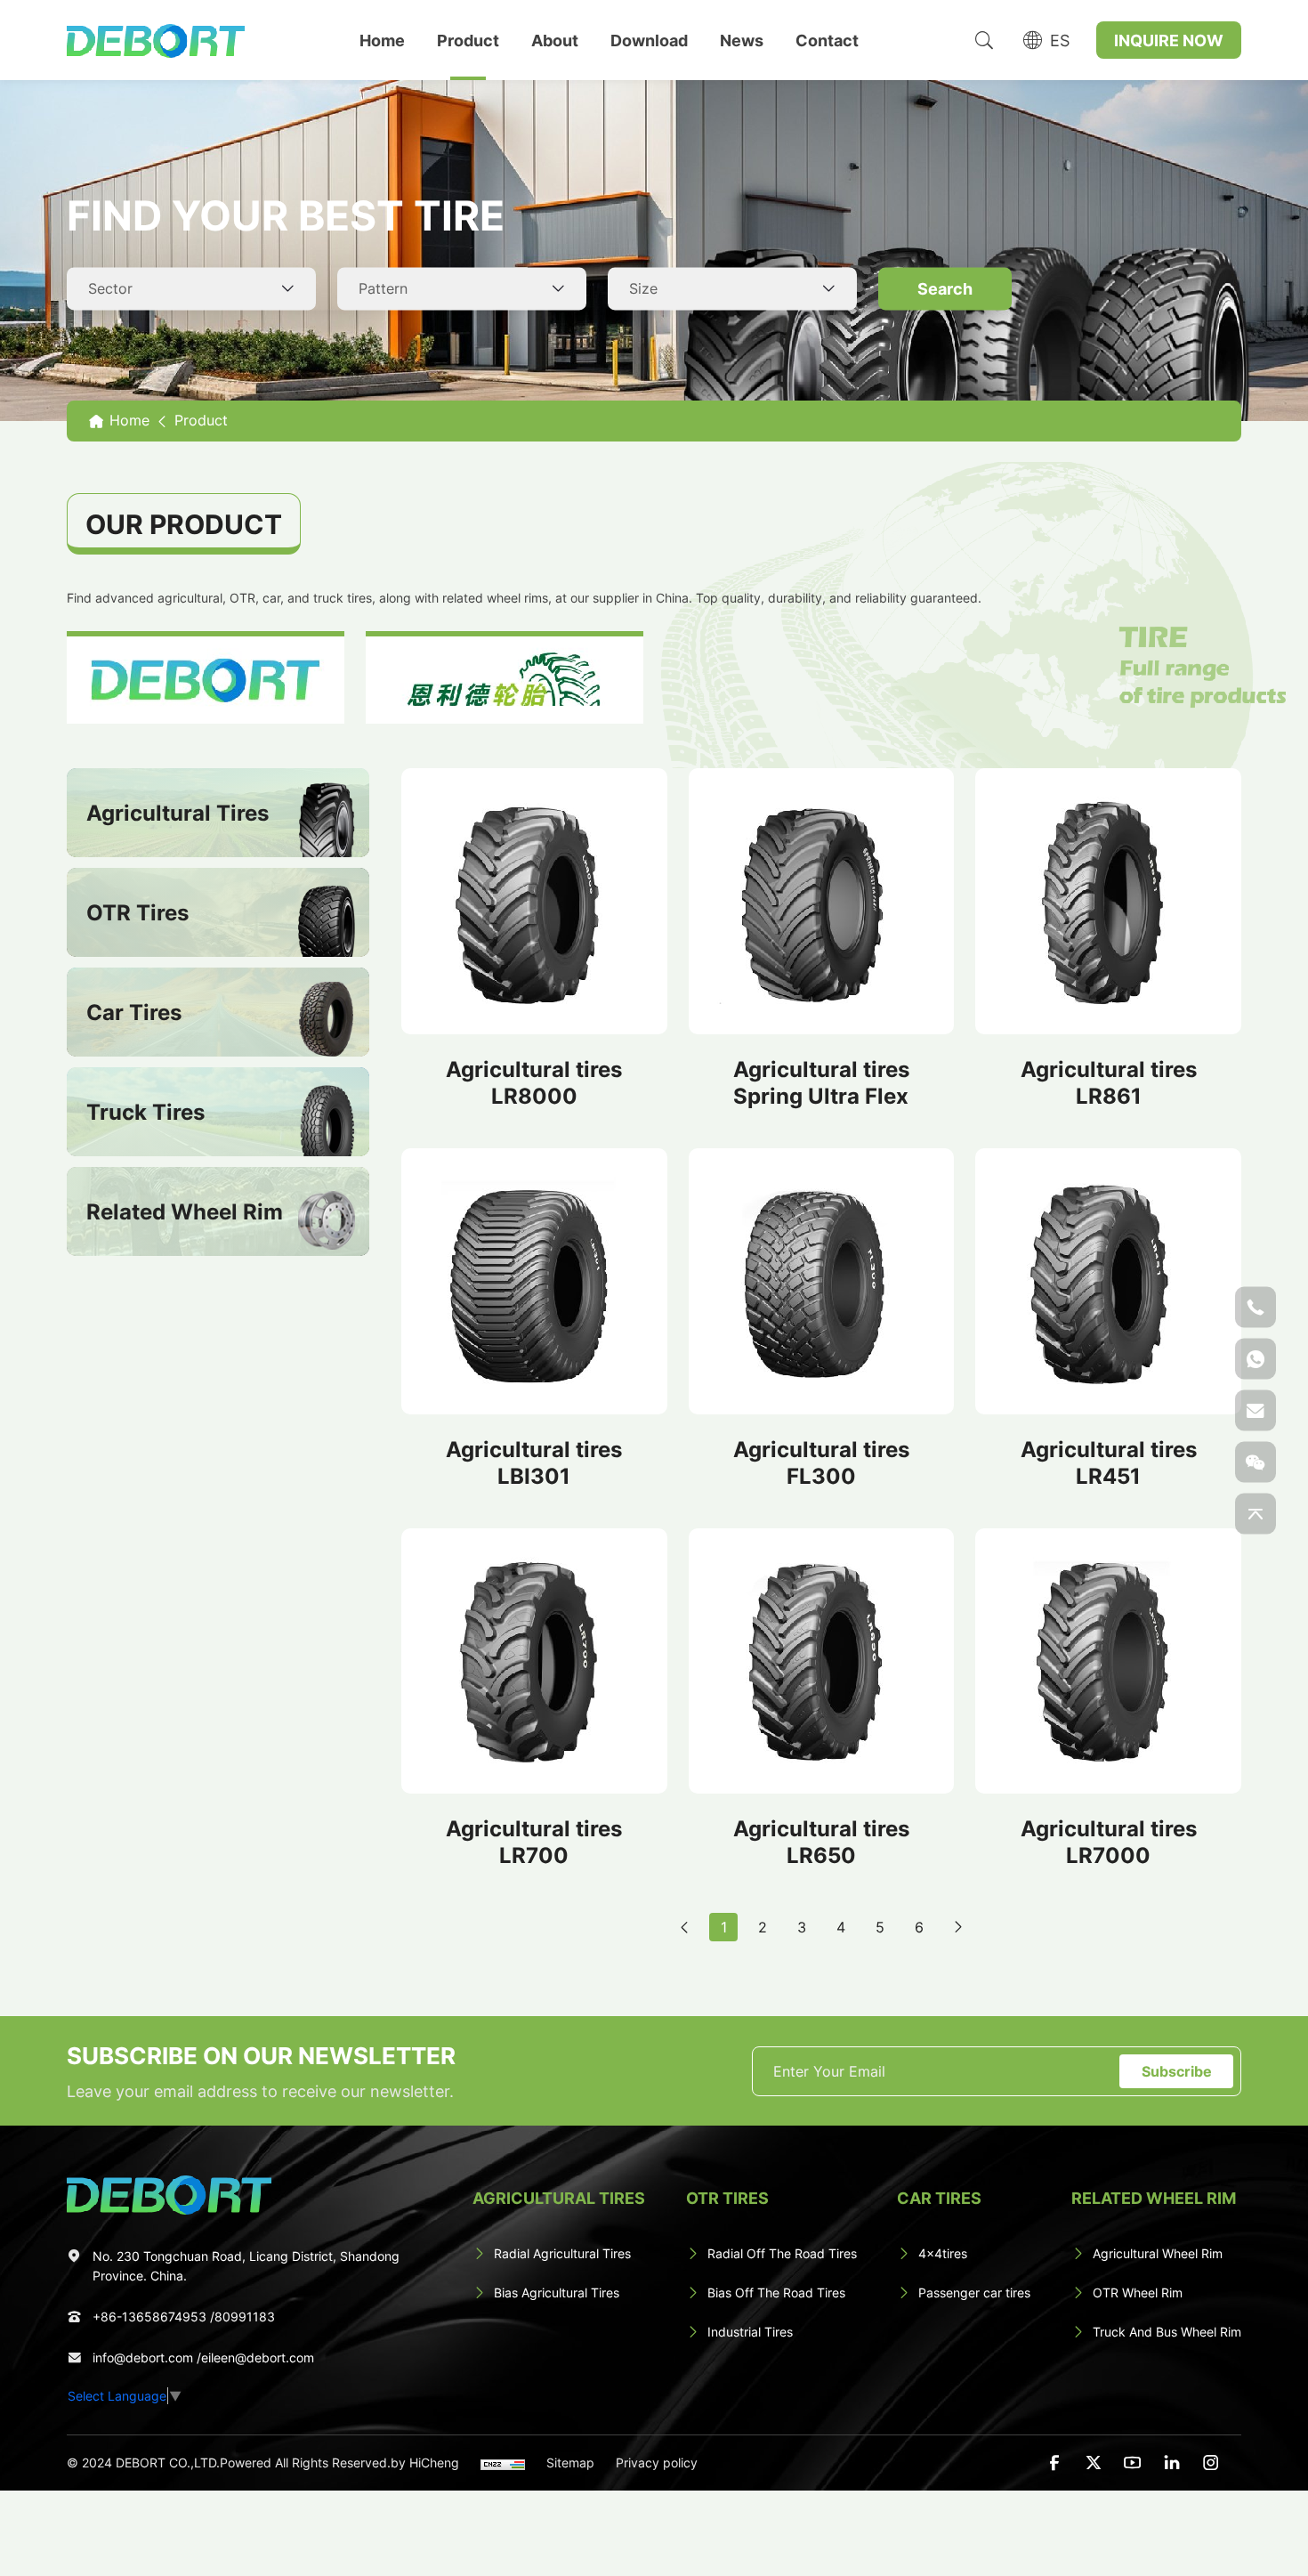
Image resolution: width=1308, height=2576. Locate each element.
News (742, 40)
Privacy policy (657, 2463)
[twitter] (1094, 2463)
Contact (827, 40)
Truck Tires (145, 1112)
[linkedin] (1172, 2463)
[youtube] (1133, 2463)
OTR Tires (137, 912)
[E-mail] (1256, 1410)
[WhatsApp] (1256, 1358)
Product (468, 40)
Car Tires (134, 1012)
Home (382, 40)
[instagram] (1211, 2463)
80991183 (245, 2317)
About (555, 40)
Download (649, 40)
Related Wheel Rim (185, 1211)
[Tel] (1256, 1307)
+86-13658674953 (149, 2317)
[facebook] (1054, 2463)
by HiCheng (425, 2463)
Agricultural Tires (178, 813)
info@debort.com (143, 2357)
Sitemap (570, 2463)
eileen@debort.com (258, 2357)
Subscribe (1177, 2071)
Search (945, 288)
